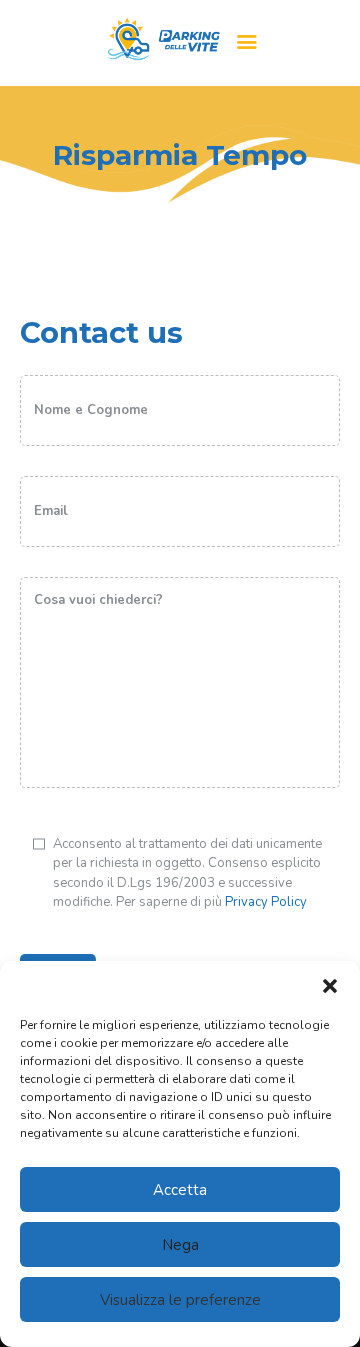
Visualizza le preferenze (180, 1300)
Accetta (180, 1190)
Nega (180, 1245)
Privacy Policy (266, 902)
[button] (330, 986)
